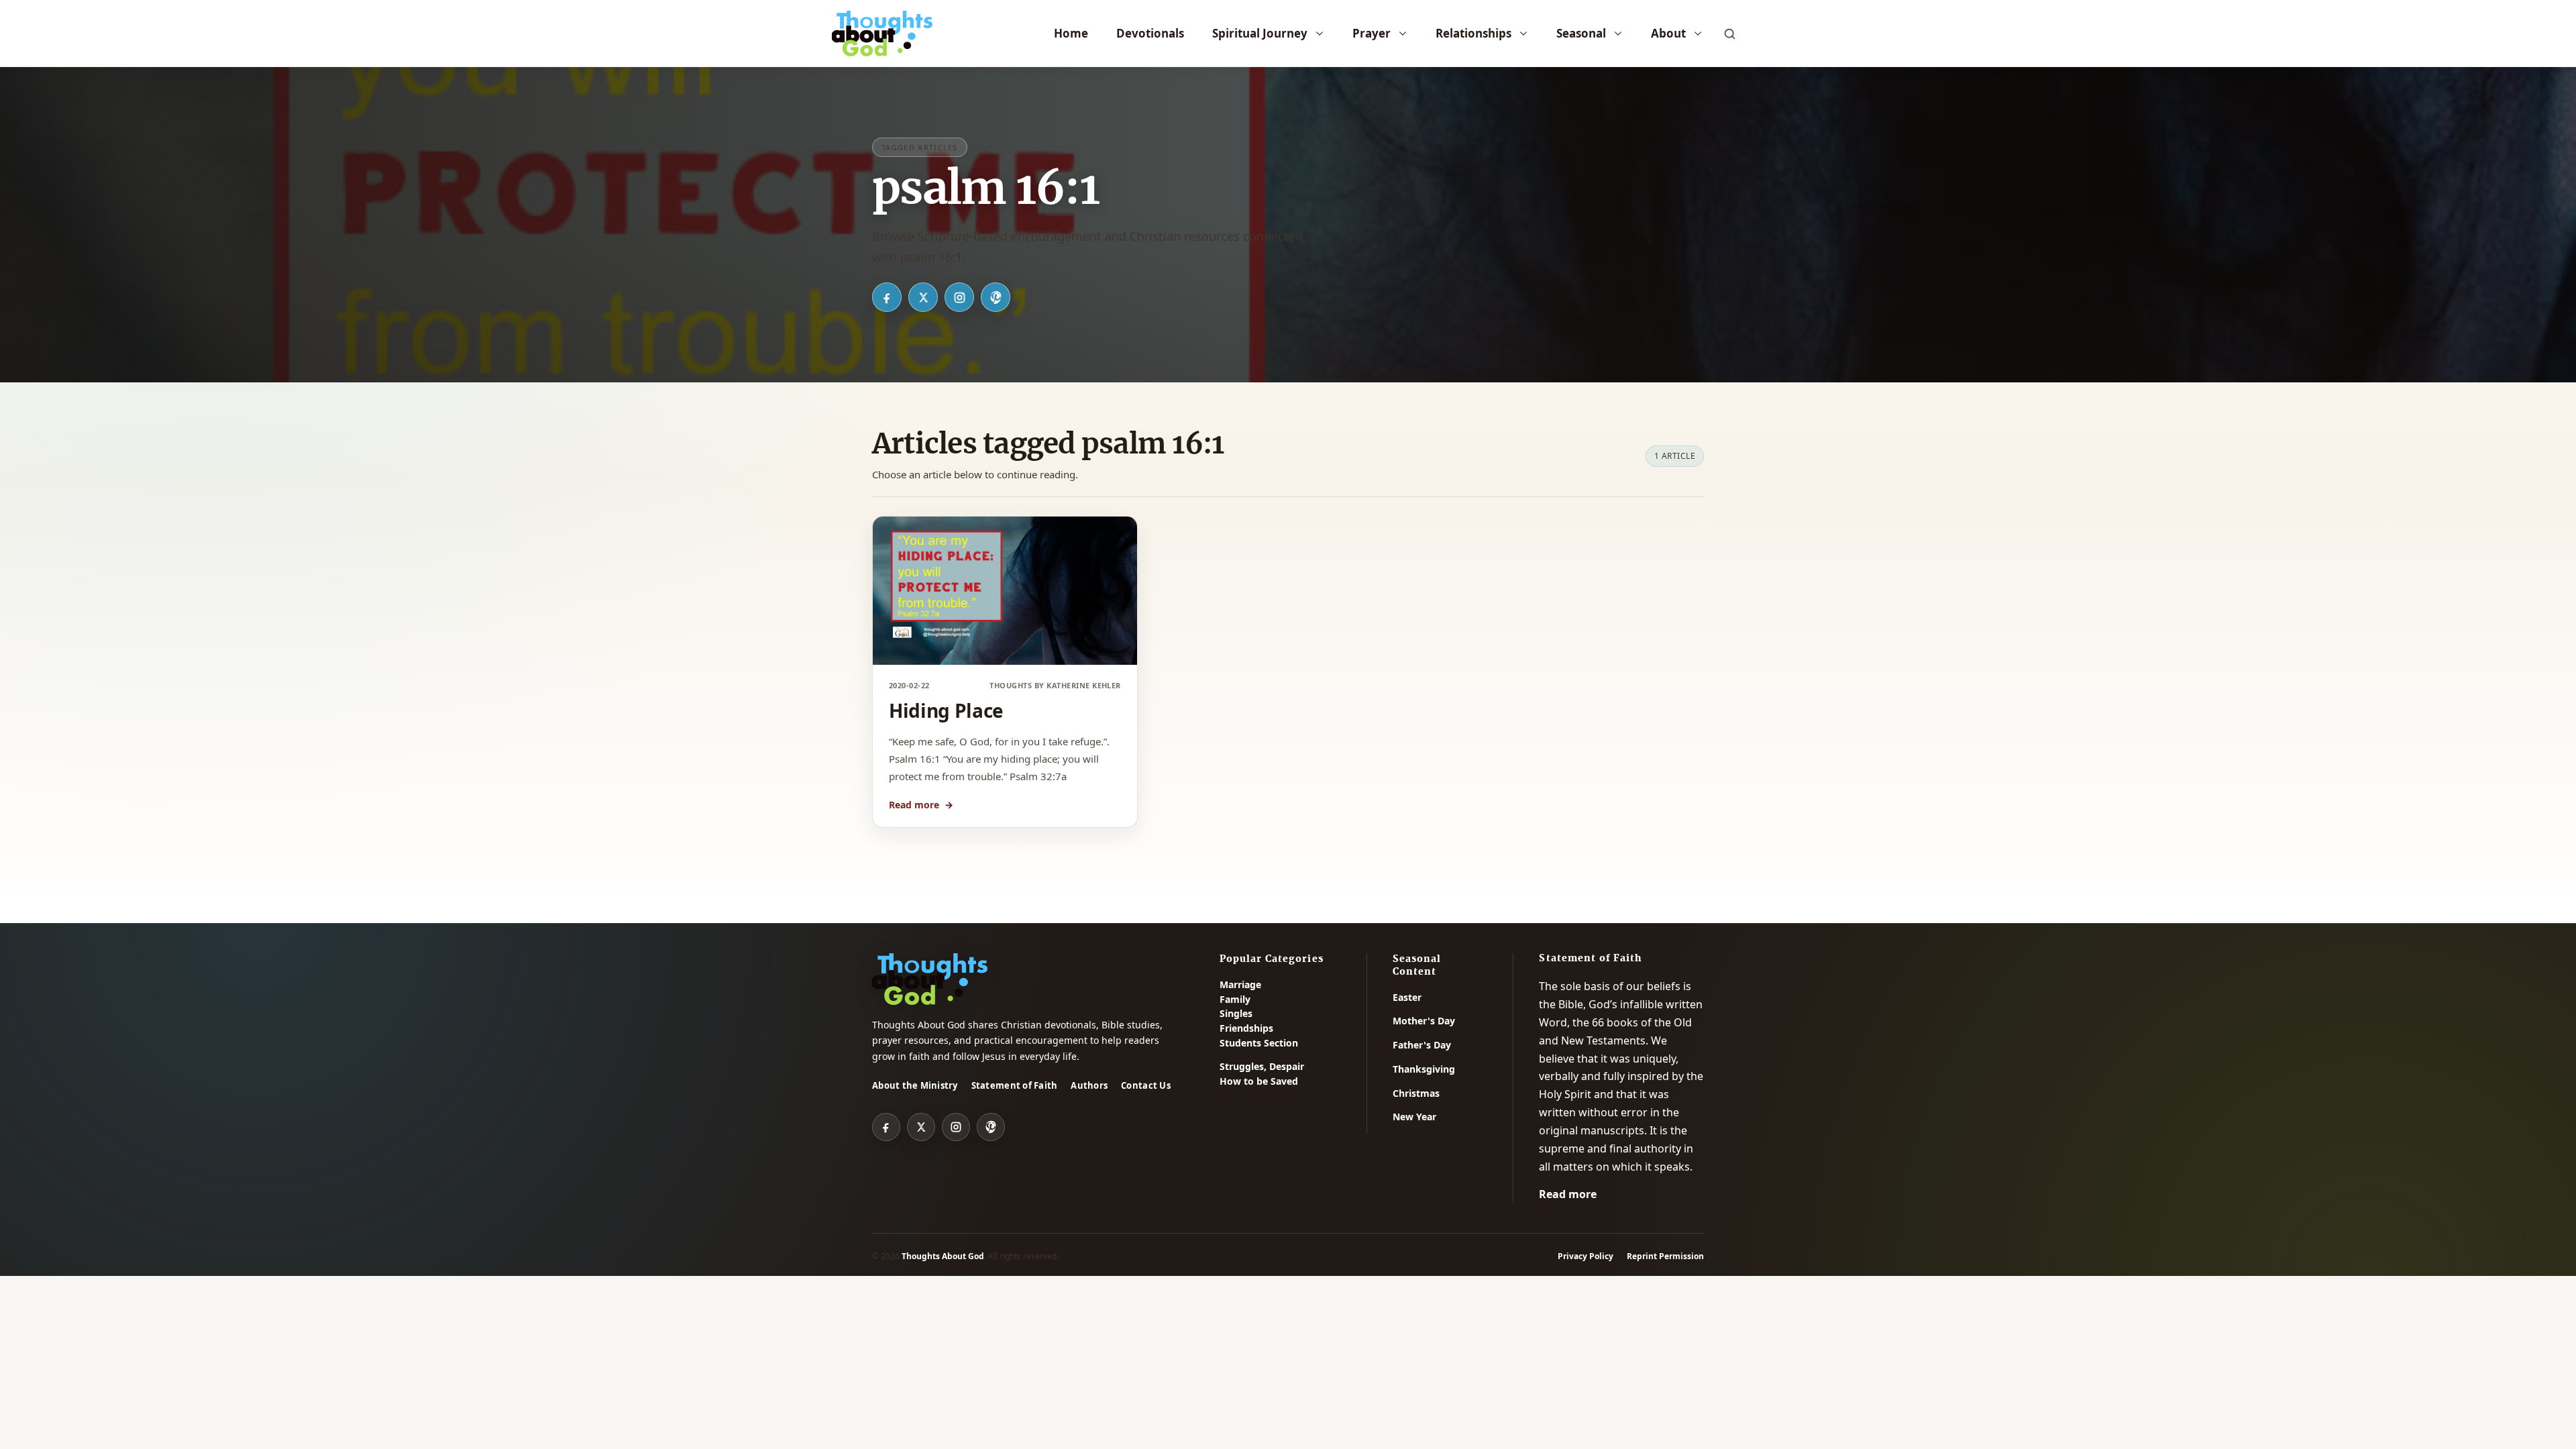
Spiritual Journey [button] (1260, 33)
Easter (1407, 997)
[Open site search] (1729, 34)
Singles (1236, 1013)
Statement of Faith (1015, 1085)
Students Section (1259, 1043)
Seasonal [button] (1581, 33)
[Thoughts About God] (882, 34)
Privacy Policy (1586, 1256)
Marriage (1240, 984)
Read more (921, 805)
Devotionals (1150, 33)
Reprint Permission (1665, 1256)
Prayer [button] (1372, 33)
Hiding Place (946, 710)
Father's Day (1422, 1045)
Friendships (1246, 1028)
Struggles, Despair (1262, 1066)
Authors (1089, 1085)
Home (1071, 33)
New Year (1414, 1117)
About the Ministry (915, 1085)
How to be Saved (1259, 1081)
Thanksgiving (1424, 1069)
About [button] (1668, 33)
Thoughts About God (943, 1256)
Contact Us (1146, 1085)
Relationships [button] (1473, 33)
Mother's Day (1424, 1021)
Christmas (1416, 1093)
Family (1235, 999)
